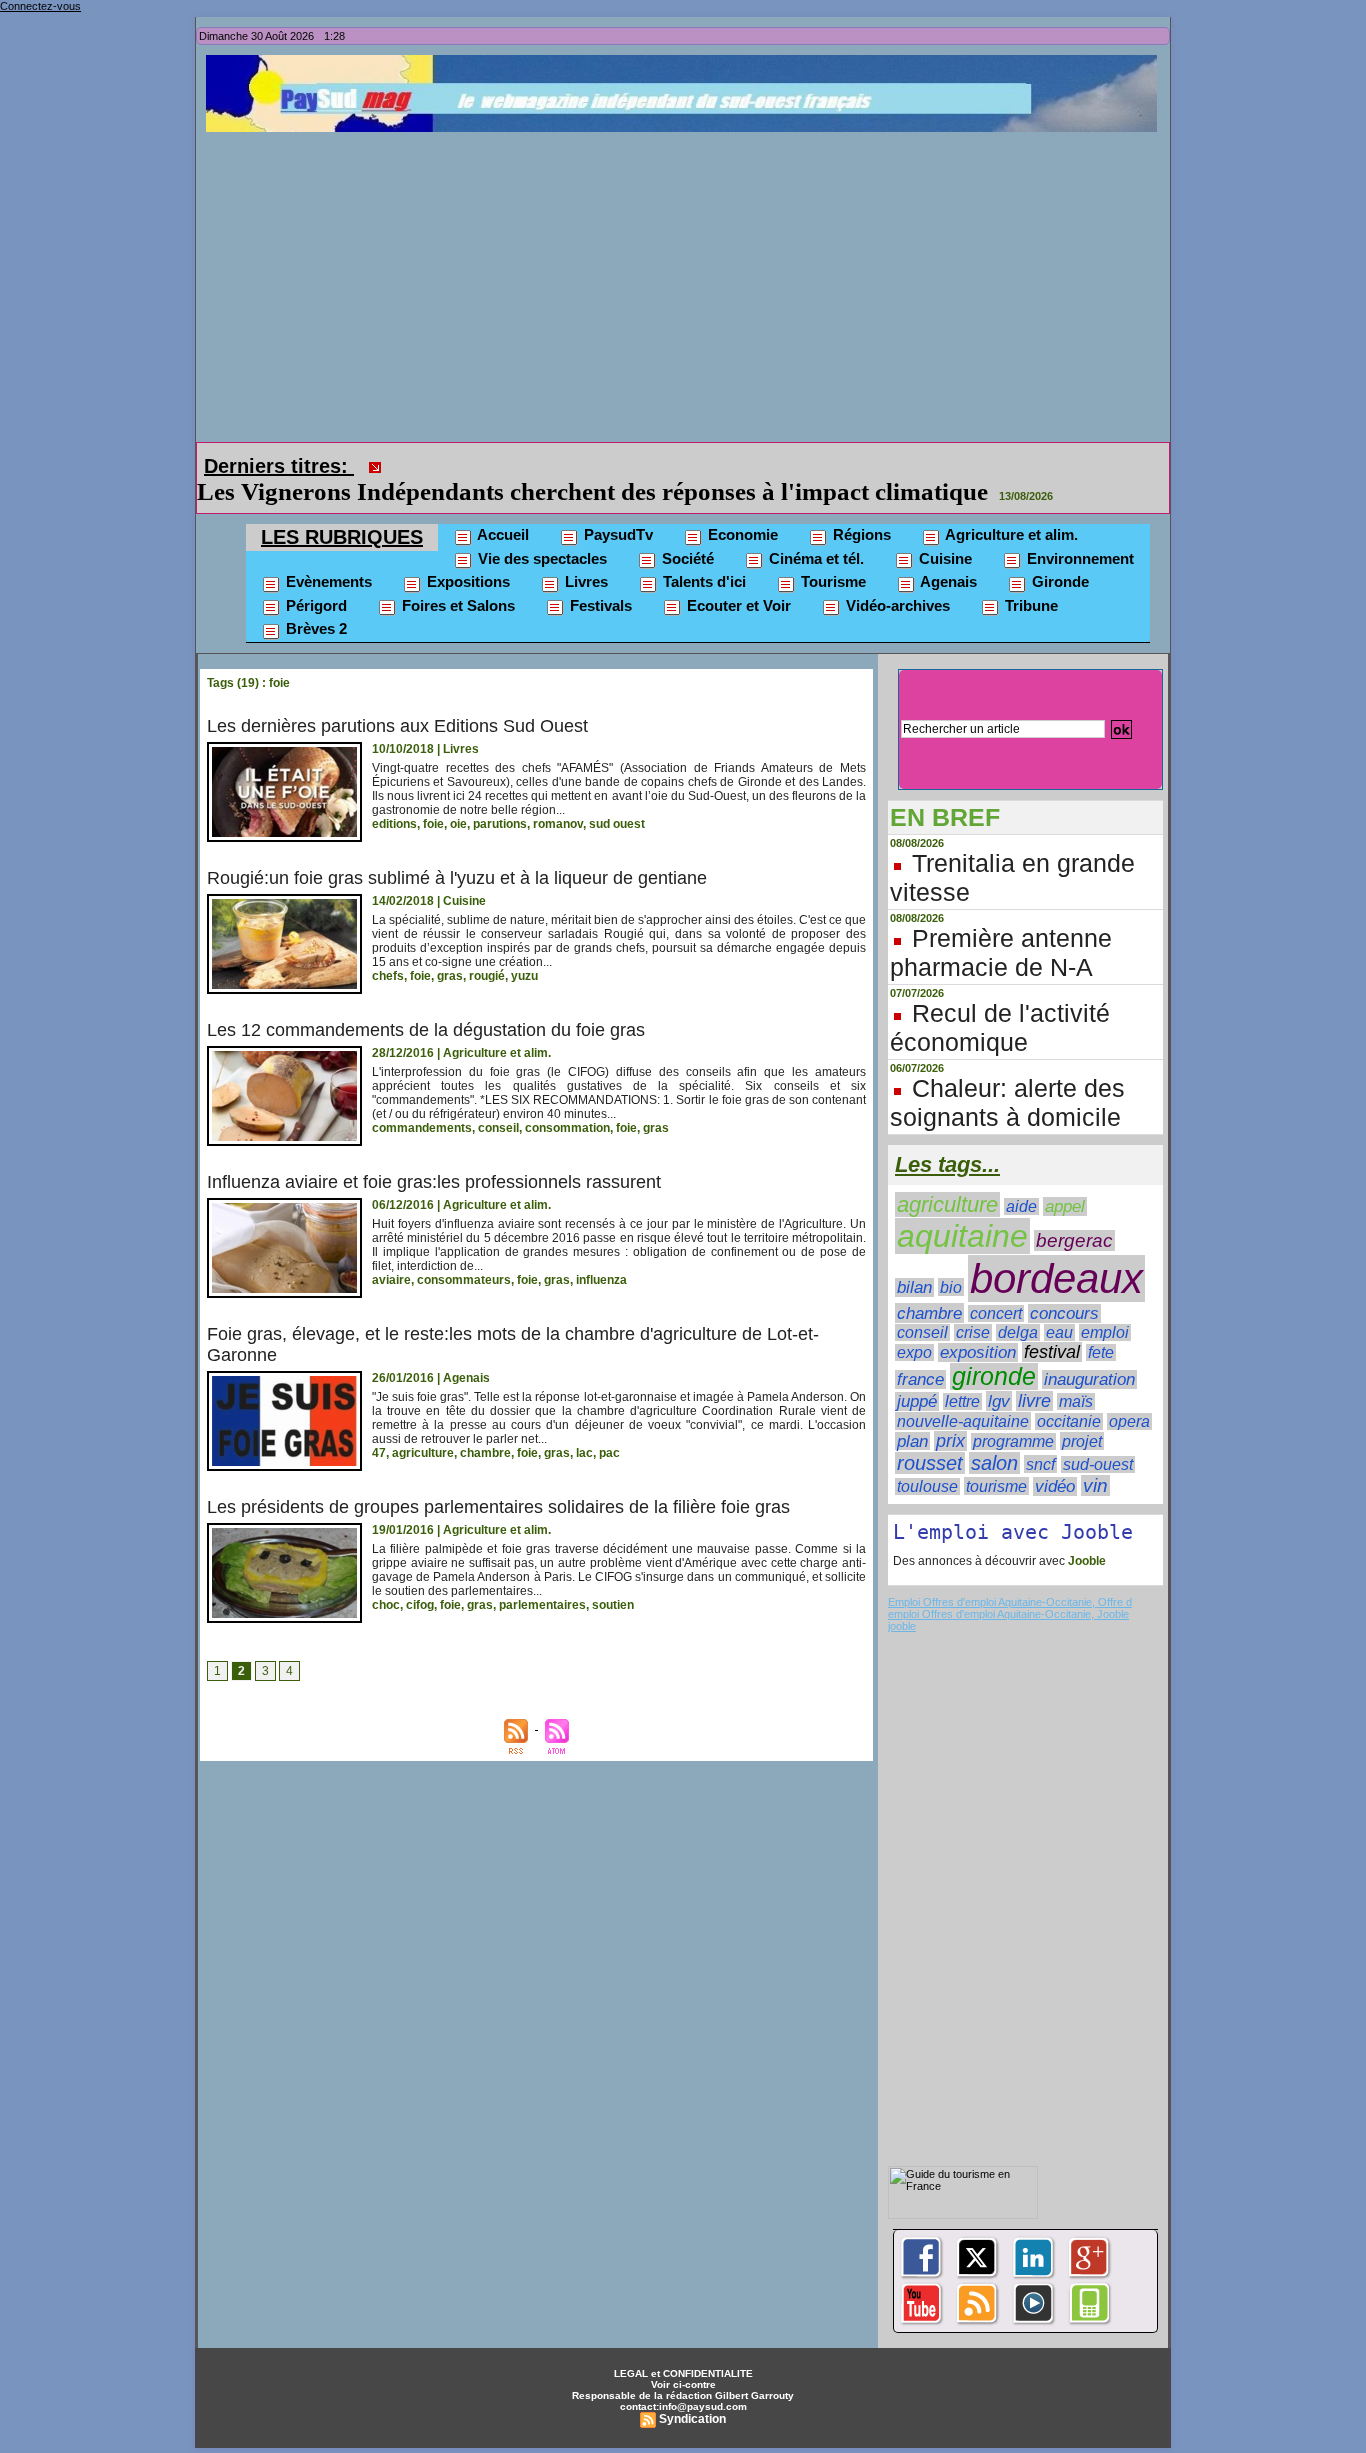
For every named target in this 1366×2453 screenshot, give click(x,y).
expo (914, 1324)
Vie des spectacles (540, 530)
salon (994, 1435)
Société (686, 530)
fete (1101, 1324)
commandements (422, 1100)
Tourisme (831, 553)
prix (950, 1413)
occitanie (1069, 1393)
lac (584, 1425)
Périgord (314, 577)
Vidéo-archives (896, 577)
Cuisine (943, 530)
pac (609, 1425)
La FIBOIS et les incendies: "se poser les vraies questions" (701, 463)
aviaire (391, 1252)
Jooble (1085, 1533)
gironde (994, 1348)
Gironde (1058, 553)
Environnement (1078, 530)
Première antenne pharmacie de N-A (1001, 924)
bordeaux (1056, 1250)
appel (1065, 1178)
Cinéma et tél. (814, 530)
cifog (420, 1577)
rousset (930, 1435)
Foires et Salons (456, 577)
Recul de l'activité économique (1000, 999)
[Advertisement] (688, 282)
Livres (584, 553)
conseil (498, 1100)
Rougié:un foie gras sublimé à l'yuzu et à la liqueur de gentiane (457, 850)
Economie (741, 506)
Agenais (947, 553)
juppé (917, 1373)
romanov (558, 796)
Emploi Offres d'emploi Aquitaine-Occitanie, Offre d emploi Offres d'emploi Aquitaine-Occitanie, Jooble (1010, 1580)
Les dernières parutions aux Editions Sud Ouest (397, 698)
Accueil (501, 506)
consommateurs (464, 1252)
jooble (902, 1598)
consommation (567, 1100)
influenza (601, 1252)
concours (1064, 1285)
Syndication (692, 2391)
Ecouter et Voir (737, 577)
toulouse (927, 1458)
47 (379, 1425)
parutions (500, 796)
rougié (487, 948)
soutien (613, 1577)
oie (458, 796)
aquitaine (962, 1208)
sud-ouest (1098, 1436)
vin (1095, 1457)
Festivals (599, 577)
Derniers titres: (279, 466)
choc (386, 1577)
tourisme (996, 1458)
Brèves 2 (314, 600)
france (920, 1351)
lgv (999, 1373)
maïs (1076, 1373)
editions (394, 796)
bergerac (1074, 1212)
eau (1059, 1304)
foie (433, 796)
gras (450, 948)
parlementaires (542, 1577)
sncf (1040, 1436)
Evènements (327, 553)
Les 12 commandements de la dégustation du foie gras (426, 1002)
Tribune (1029, 577)
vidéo (1055, 1458)
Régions (860, 506)
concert (996, 1285)
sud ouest (617, 796)
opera (1129, 1393)
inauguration (1089, 1351)
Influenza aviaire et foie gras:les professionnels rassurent (434, 1154)
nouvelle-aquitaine (963, 1393)
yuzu (524, 948)
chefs (388, 948)
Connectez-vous (40, 6)
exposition (978, 1324)
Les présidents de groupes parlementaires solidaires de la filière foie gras (498, 1479)
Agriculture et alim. (1010, 506)
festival (1052, 1324)
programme (1013, 1413)
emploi (1105, 1304)
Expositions (466, 553)
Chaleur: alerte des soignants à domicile (1007, 1074)
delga (1018, 1304)
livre (1034, 1373)
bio (951, 1259)
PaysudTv (616, 506)
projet (1082, 1413)
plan (912, 1413)
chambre (485, 1425)
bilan (914, 1259)
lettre (962, 1373)
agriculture (423, 1425)
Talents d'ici (702, 553)
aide (1021, 1178)
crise (973, 1304)
